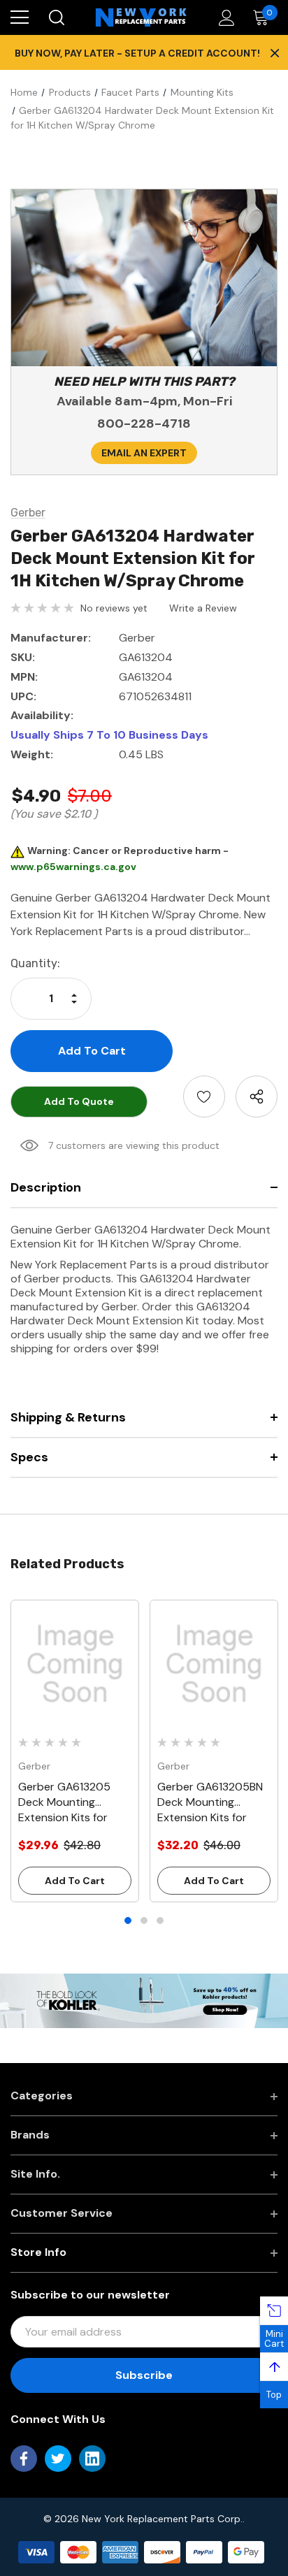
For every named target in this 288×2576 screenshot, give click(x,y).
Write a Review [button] (203, 608)
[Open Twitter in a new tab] (58, 2459)
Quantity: (35, 963)
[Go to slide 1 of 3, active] (128, 1920)
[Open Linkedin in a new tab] (92, 2459)
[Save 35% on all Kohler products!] (144, 2000)
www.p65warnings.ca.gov (73, 867)
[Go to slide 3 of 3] (160, 1920)
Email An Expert (144, 453)
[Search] (56, 17)
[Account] (224, 18)
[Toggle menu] (20, 17)
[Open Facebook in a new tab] (24, 2459)
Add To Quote (79, 1101)
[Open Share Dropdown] (257, 1097)
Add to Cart (75, 1881)
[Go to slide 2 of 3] (144, 1920)
